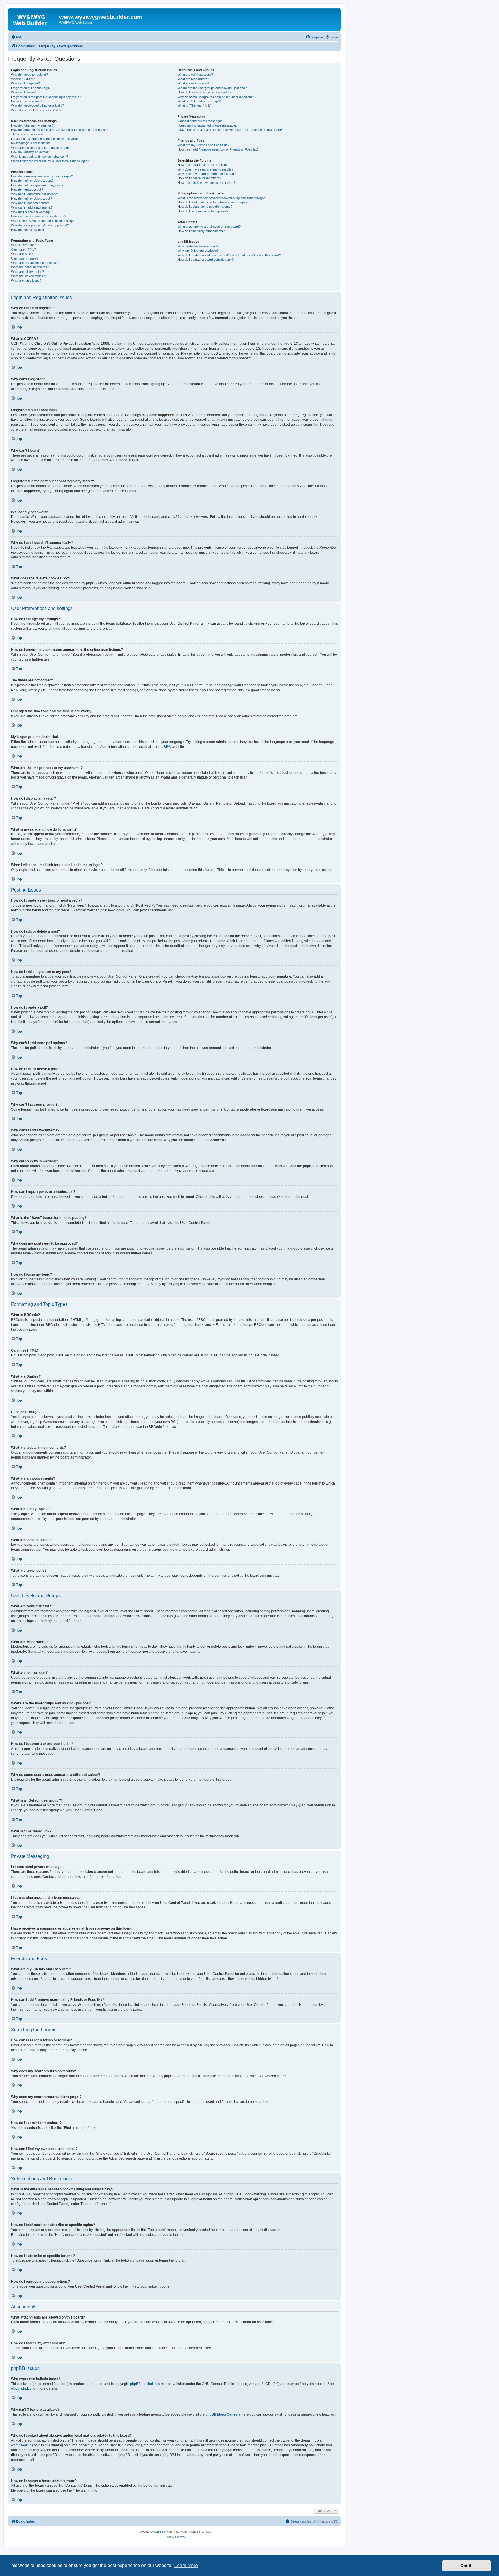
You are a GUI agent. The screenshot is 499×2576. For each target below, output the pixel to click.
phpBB (163, 747)
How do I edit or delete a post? (32, 181)
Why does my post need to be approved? (40, 225)
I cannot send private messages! (201, 121)
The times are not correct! (29, 134)
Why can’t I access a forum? (31, 203)
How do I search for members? (199, 178)
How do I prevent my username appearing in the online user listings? (59, 130)
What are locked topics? (28, 276)
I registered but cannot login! (31, 88)
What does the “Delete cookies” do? (36, 110)
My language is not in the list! (31, 143)
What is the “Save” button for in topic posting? (43, 221)
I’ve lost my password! (27, 101)
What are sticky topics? (27, 272)
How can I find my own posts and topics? (206, 183)
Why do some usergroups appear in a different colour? (216, 97)
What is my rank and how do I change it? (39, 157)
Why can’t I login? (23, 92)
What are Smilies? (24, 254)
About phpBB (21, 2388)
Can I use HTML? (23, 249)
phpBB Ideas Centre (221, 2414)
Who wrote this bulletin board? (199, 246)
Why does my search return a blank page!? (208, 174)
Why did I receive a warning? (31, 212)
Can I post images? (25, 258)
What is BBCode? (23, 245)
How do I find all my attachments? (201, 231)
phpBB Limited (141, 2384)
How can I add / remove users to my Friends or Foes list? (218, 149)
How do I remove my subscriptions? (203, 211)
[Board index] (34, 19)
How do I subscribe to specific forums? (205, 207)
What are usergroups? (193, 83)
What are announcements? (30, 267)
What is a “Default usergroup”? (199, 101)
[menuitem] (17, 37)
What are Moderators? (193, 79)
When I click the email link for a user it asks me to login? (50, 161)
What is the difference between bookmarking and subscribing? (221, 198)
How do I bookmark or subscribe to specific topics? (214, 202)
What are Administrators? (195, 75)
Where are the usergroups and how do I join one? (212, 88)
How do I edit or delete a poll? (31, 199)
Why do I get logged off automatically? (37, 105)
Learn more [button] (186, 2565)
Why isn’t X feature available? (198, 251)
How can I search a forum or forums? (204, 165)
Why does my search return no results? (205, 169)
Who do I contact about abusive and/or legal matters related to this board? (229, 255)
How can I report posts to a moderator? (39, 216)
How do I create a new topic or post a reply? (42, 176)
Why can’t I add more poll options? (35, 194)
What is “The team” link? (195, 105)
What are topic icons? (26, 281)
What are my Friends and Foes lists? (203, 145)
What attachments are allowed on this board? (209, 227)
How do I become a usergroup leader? (204, 92)
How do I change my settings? (32, 125)
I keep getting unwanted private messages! (208, 125)
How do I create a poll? (27, 190)
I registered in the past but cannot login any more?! (46, 97)
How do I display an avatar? (30, 152)
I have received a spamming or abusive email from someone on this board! (230, 130)
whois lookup (21, 2445)
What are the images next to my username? (42, 148)
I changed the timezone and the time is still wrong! (46, 139)
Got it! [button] (467, 2566)
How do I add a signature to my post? (37, 185)
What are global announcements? (34, 263)
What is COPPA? (23, 79)
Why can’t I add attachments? (32, 207)
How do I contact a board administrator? (206, 260)
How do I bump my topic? (29, 230)
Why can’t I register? (25, 83)
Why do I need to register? (29, 75)
